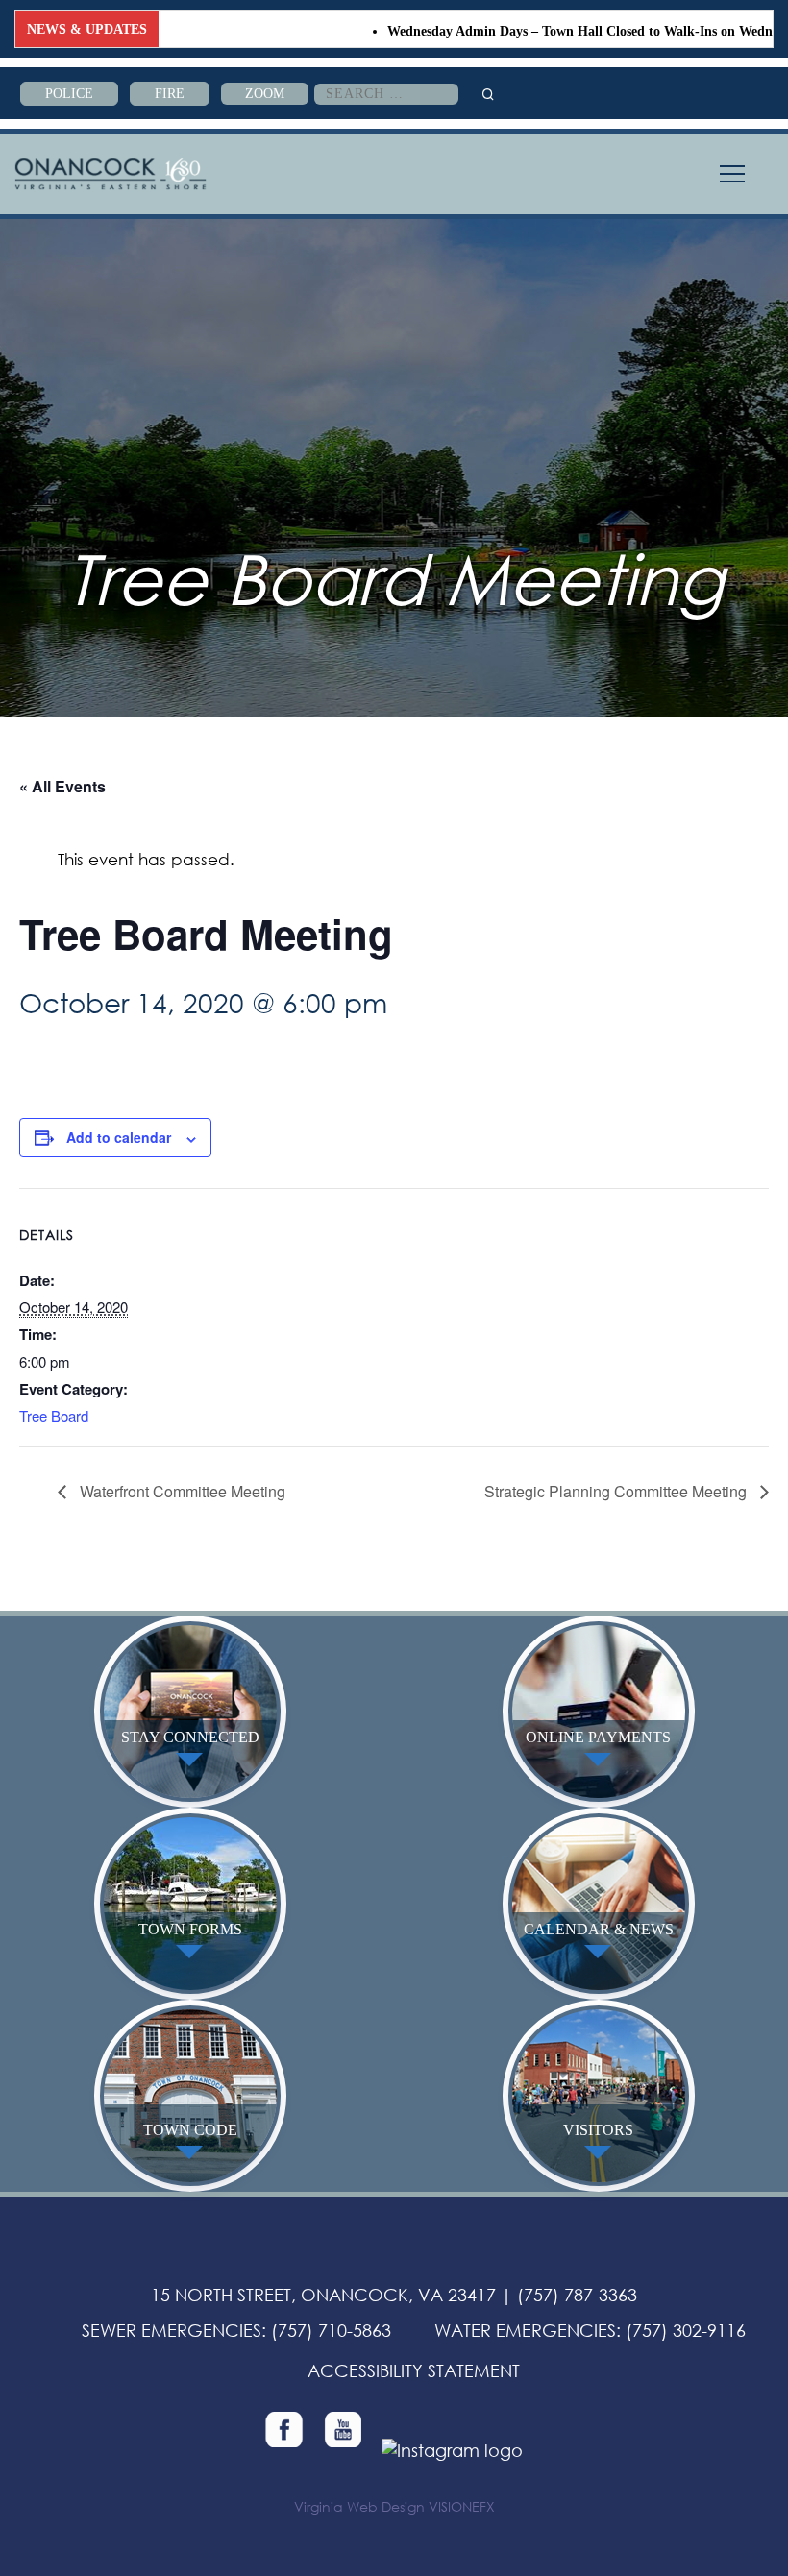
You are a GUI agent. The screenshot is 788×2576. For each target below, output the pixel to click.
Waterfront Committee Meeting (181, 1491)
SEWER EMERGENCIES (172, 2330)
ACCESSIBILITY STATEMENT (414, 2370)
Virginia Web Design (359, 2506)
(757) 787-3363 (577, 2295)
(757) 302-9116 (686, 2330)
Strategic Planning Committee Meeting (617, 1491)
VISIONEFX (462, 2506)
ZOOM (265, 94)
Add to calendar (119, 1137)
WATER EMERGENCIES (525, 2330)
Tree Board (54, 1415)
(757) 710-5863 (331, 2330)
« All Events (62, 786)
